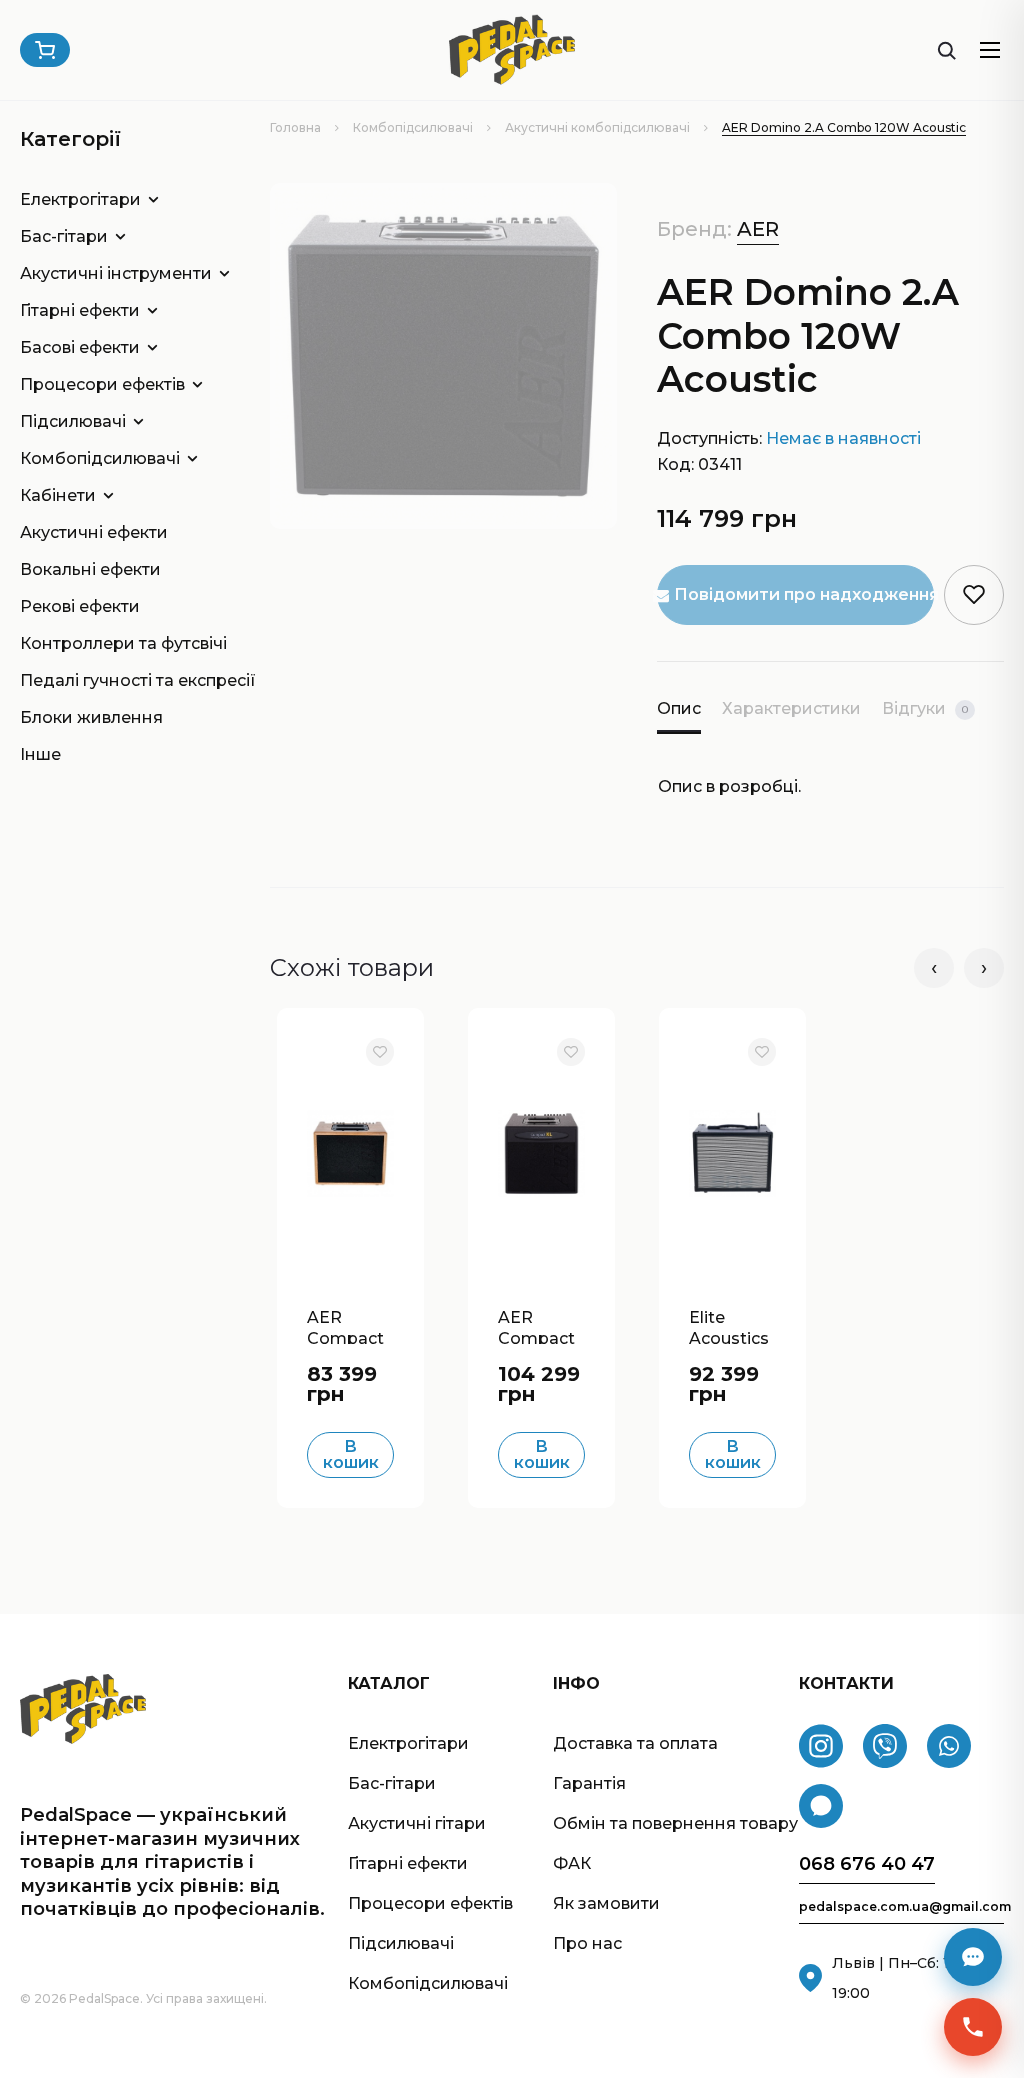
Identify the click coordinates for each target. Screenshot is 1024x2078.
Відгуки (925, 708)
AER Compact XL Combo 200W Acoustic (541, 1326)
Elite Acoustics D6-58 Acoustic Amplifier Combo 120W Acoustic (729, 1326)
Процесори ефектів (102, 384)
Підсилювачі (73, 421)
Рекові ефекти (80, 606)
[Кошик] (45, 50)
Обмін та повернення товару (675, 1823)
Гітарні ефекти (80, 310)
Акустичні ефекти (94, 532)
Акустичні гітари (417, 1823)
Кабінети (58, 495)
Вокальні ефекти (90, 569)
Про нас (587, 1943)
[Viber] (885, 1746)
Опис (679, 708)
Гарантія (589, 1783)
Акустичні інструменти (115, 273)
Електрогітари (80, 199)
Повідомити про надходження (804, 594)
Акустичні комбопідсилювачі (597, 127)
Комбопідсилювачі (413, 127)
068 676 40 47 (867, 1864)
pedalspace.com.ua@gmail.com (901, 1907)
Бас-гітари (64, 236)
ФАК (572, 1863)
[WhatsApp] (949, 1746)
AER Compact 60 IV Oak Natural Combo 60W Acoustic (346, 1326)
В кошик (351, 1454)
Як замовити (606, 1903)
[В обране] (380, 1052)
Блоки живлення (91, 717)
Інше (40, 754)
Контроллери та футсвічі (115, 643)
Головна (295, 127)
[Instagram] (821, 1746)
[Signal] (821, 1806)
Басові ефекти (80, 347)
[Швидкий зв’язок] (973, 2027)
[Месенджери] (973, 1957)
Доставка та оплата (635, 1743)
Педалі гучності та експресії (115, 680)
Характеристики (791, 708)
